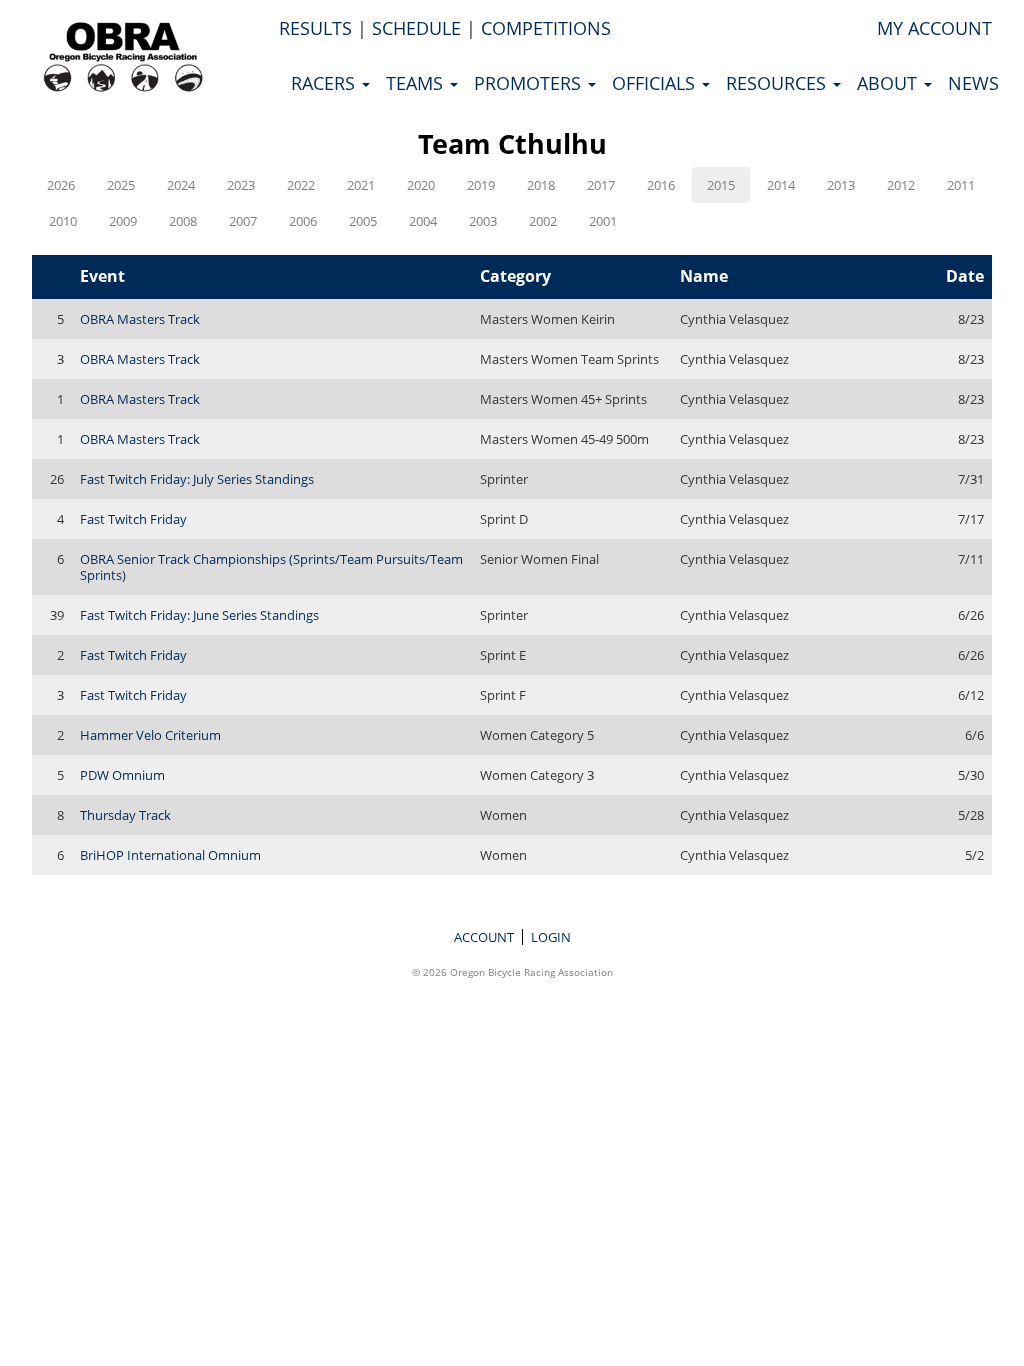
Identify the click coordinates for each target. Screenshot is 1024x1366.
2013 (841, 185)
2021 (361, 185)
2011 (961, 185)
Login (551, 937)
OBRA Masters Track (140, 319)
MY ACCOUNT (934, 28)
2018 (541, 185)
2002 (543, 221)
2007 (243, 221)
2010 (63, 221)
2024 (181, 185)
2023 (241, 185)
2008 (183, 221)
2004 (423, 221)
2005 (363, 221)
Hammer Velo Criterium (150, 735)
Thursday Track (125, 815)
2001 (603, 221)
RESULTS (315, 28)
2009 (123, 221)
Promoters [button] (530, 83)
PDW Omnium (122, 775)
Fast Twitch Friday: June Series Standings (199, 615)
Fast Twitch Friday (133, 519)
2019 (481, 185)
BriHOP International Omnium (170, 855)
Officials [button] (656, 83)
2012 (901, 185)
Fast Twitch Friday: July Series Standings (197, 479)
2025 (121, 185)
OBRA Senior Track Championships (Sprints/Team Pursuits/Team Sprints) (271, 567)
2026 (61, 185)
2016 (661, 185)
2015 (721, 185)
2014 (781, 185)
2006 (303, 221)
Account (484, 937)
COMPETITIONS (546, 28)
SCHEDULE (416, 28)
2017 (601, 185)
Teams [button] (417, 83)
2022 (301, 185)
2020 (421, 185)
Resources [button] (778, 83)
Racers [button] (325, 83)
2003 (483, 221)
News (973, 83)
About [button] (889, 83)
